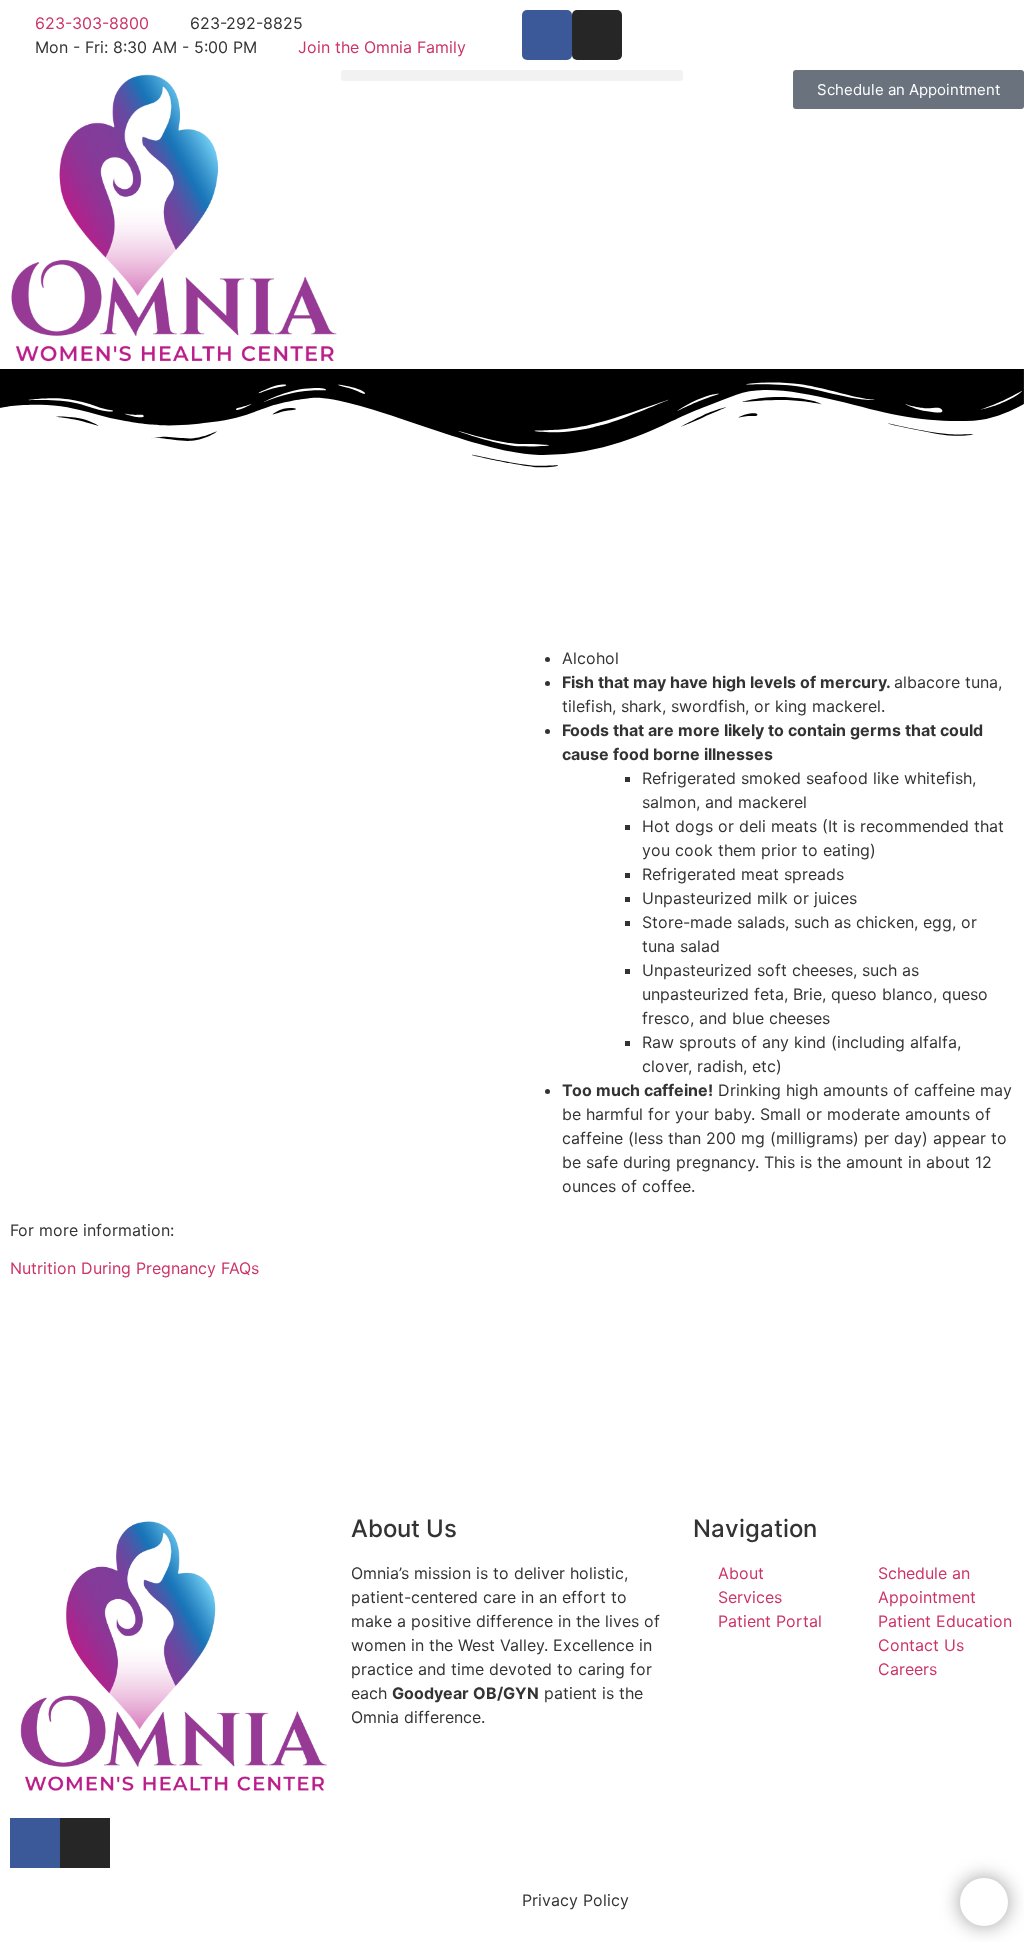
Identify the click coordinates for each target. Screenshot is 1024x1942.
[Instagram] (597, 35)
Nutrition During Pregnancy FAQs (134, 1268)
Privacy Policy (575, 1900)
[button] (511, 75)
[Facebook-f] (547, 35)
